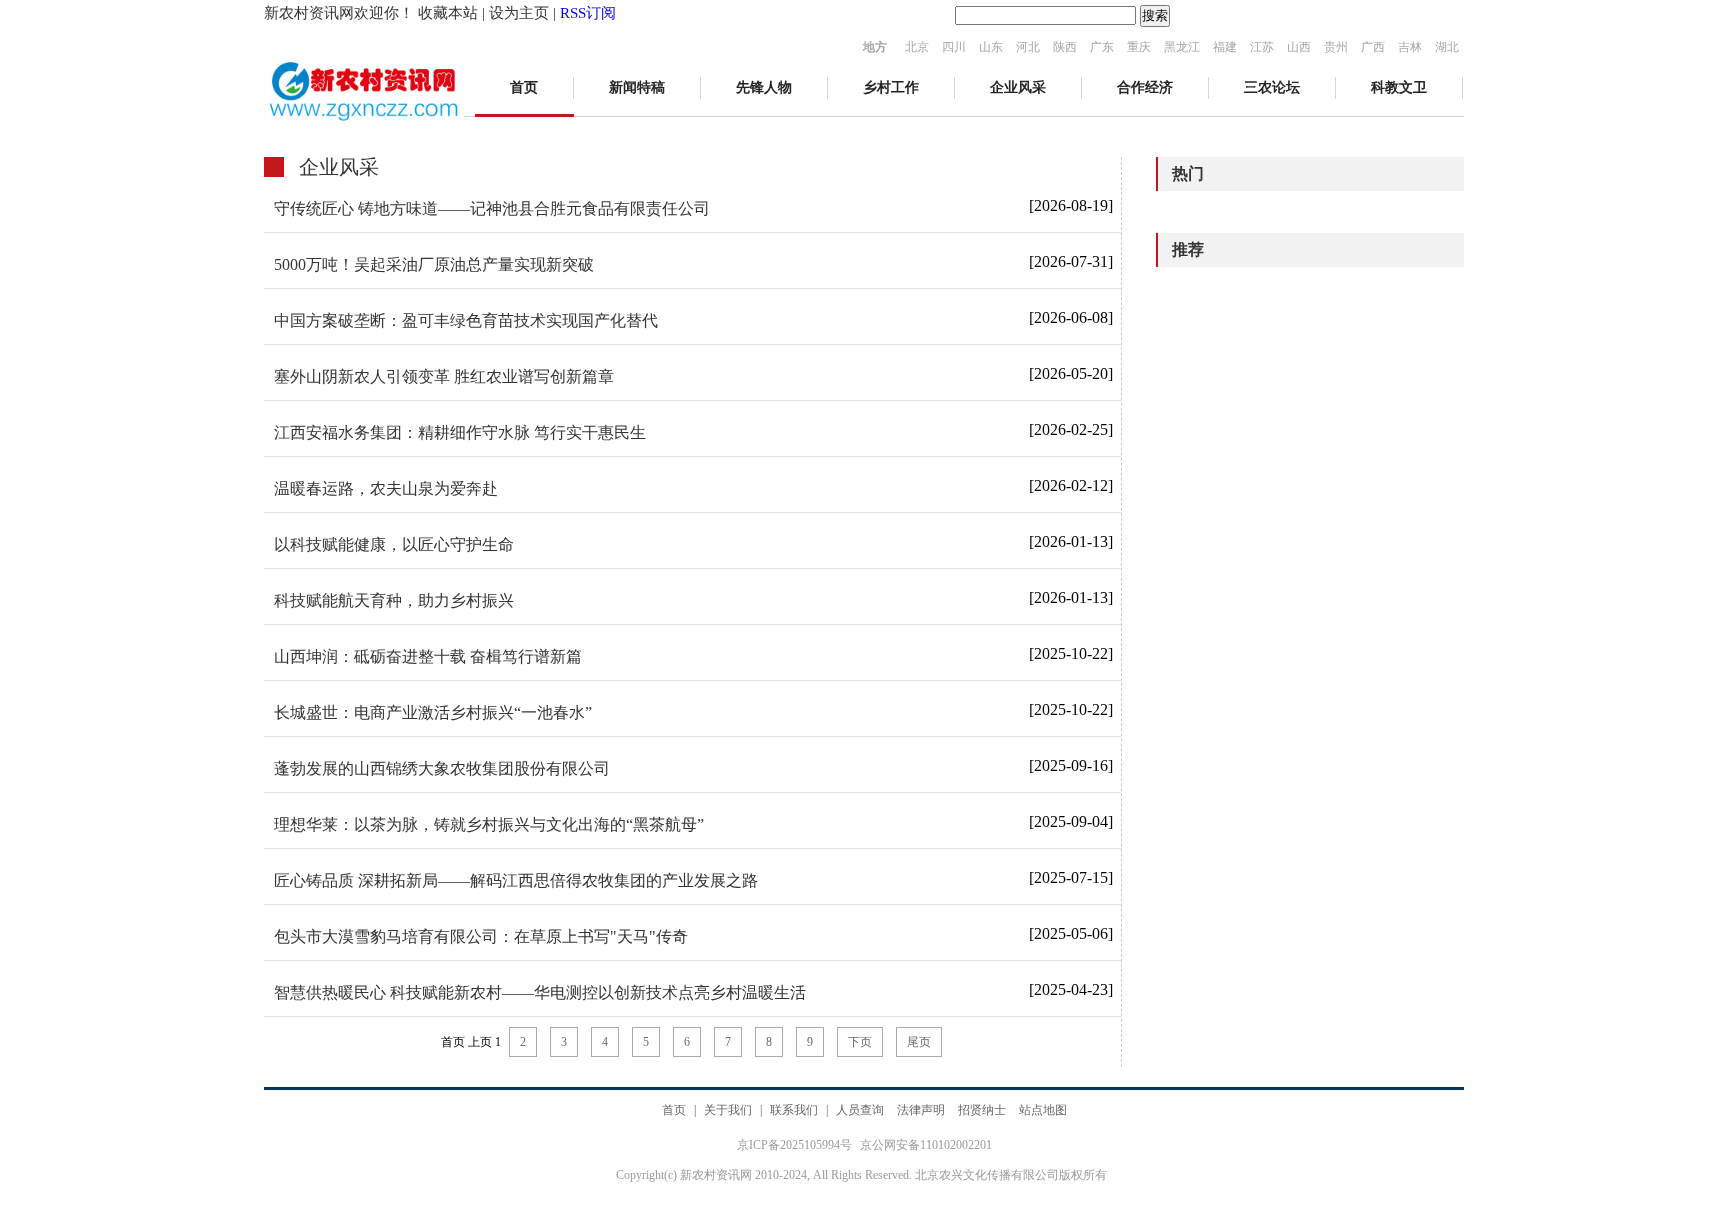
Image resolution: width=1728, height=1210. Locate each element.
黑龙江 (1182, 47)
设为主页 (519, 13)
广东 (1102, 47)
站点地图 (1043, 1110)
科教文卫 (1399, 87)
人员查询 (860, 1110)
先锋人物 (764, 87)
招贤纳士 (982, 1110)
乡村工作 (891, 87)
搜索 (1155, 15)
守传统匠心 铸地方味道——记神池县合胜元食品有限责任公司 (492, 208)
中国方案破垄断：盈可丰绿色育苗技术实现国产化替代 (466, 320)
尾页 (919, 1042)
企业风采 (1018, 87)
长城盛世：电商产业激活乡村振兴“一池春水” (433, 712)
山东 (991, 47)
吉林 (1410, 47)
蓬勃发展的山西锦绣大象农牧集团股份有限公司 (442, 768)
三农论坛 (1272, 87)
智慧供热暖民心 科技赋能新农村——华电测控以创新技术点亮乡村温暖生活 (540, 992)
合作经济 (1145, 87)
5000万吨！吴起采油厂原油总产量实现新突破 (434, 264)
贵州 (1336, 47)
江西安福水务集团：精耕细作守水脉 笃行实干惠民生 (460, 432)
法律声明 (921, 1110)
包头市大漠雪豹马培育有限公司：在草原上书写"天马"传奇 (481, 936)
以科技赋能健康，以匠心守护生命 (394, 544)
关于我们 (728, 1110)
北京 (917, 47)
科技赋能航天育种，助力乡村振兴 (394, 600)
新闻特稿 (637, 87)
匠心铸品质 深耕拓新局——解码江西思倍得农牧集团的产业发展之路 (516, 880)
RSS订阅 (588, 13)
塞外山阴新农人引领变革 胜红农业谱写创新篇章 (444, 376)
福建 (1225, 47)
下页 (860, 1042)
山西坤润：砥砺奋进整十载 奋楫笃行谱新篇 (428, 656)
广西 (1373, 47)
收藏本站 (448, 13)
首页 (524, 87)
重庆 (1139, 47)
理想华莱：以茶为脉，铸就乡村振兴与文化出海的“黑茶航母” (489, 824)
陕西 (1065, 47)
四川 (954, 47)
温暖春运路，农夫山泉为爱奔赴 (386, 488)
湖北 (1447, 47)
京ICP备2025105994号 (796, 1145)
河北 (1028, 47)
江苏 (1262, 47)
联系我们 (794, 1110)
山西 (1299, 47)
